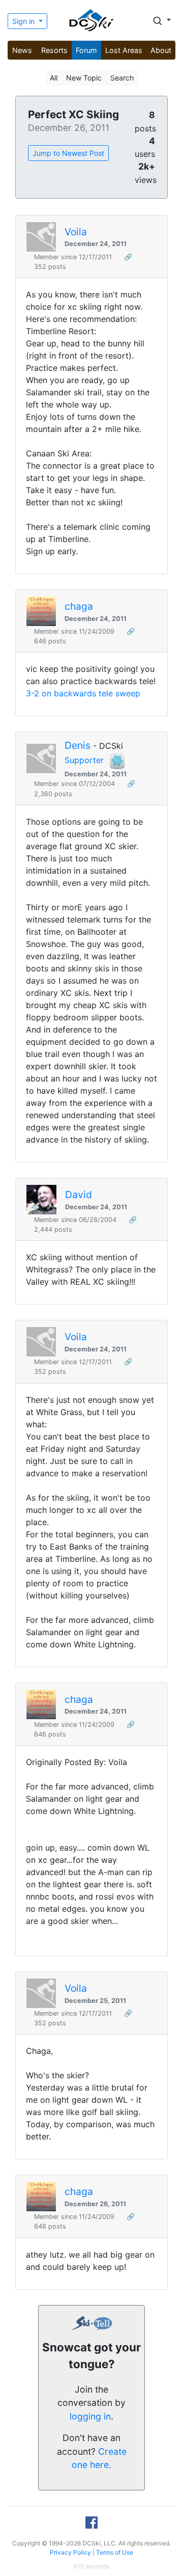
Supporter (84, 761)
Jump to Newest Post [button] (68, 153)
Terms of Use (115, 2552)
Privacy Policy (70, 2552)
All (54, 78)
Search (122, 78)
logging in (90, 2416)
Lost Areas (124, 50)
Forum (86, 50)
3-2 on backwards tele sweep (83, 693)
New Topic (84, 78)
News (22, 50)
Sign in (24, 21)
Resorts (54, 50)
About (161, 50)
